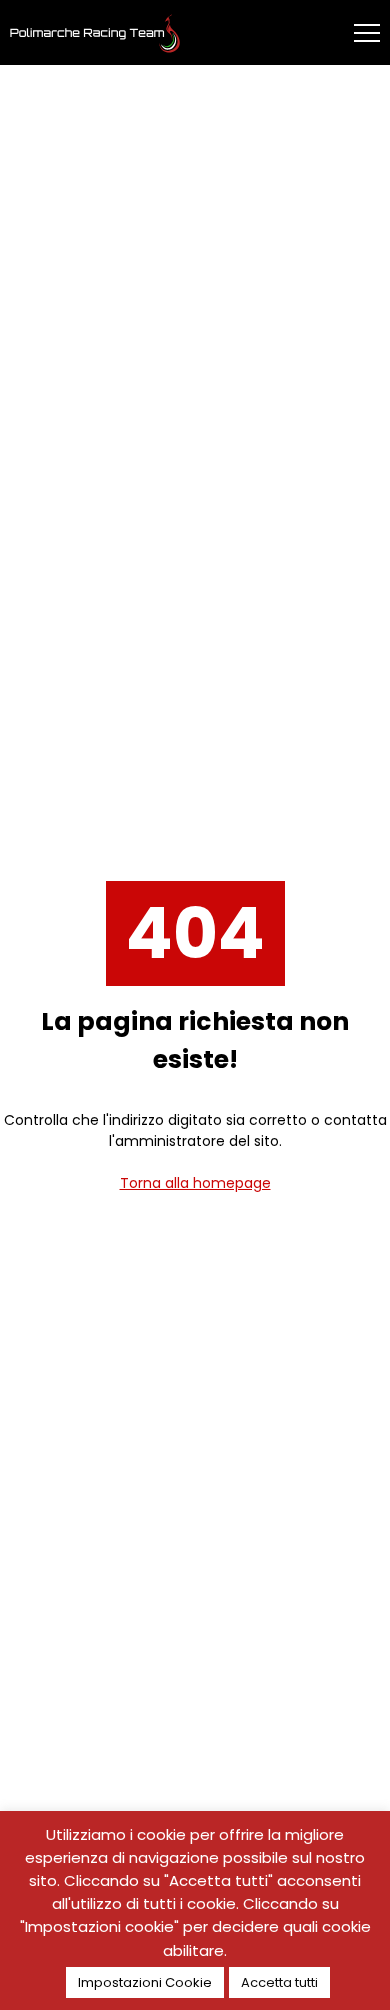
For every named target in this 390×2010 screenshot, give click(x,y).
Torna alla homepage (195, 1183)
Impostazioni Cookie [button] (145, 1982)
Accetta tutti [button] (279, 1982)
